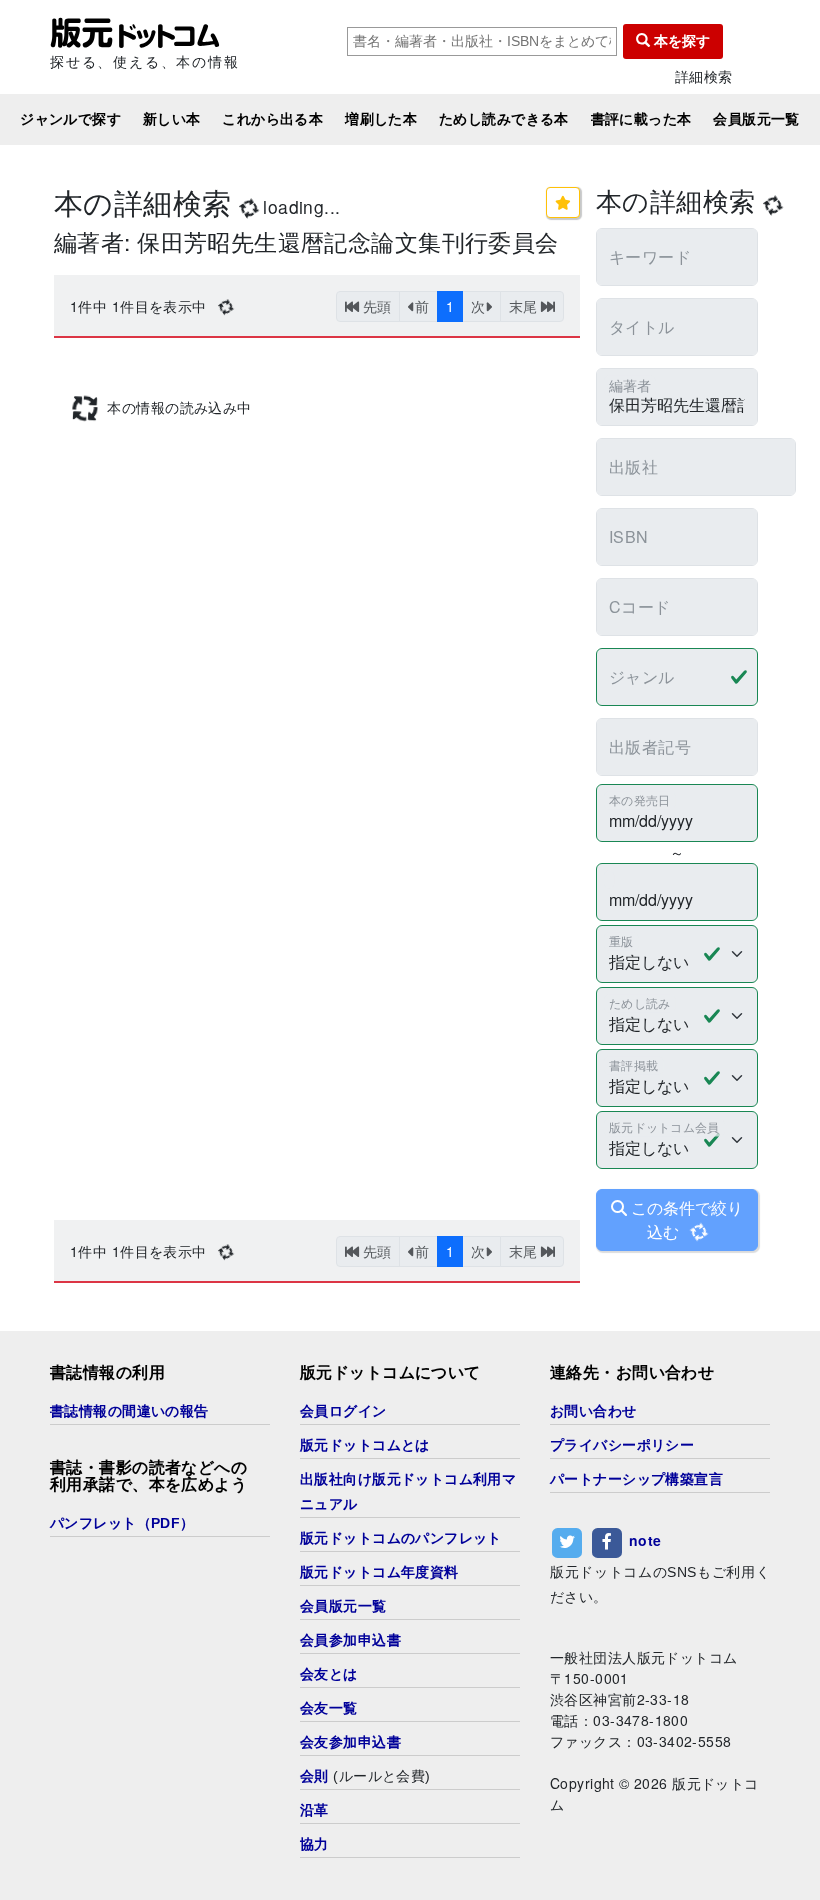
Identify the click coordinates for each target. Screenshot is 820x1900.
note (645, 1541)
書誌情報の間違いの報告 (129, 1411)
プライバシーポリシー (622, 1445)
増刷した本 (381, 119)
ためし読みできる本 (504, 119)
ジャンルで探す (70, 119)
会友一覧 (329, 1708)
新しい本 (172, 119)
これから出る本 (272, 119)
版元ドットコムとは (365, 1445)
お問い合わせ (593, 1411)
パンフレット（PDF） (122, 1523)
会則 (314, 1776)
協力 (314, 1844)
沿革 (314, 1810)
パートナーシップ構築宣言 (636, 1479)
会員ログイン (343, 1411)
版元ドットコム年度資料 (379, 1572)
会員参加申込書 (350, 1640)
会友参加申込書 (350, 1742)
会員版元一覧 (756, 119)
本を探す (680, 41)
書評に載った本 (641, 119)
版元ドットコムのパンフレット (401, 1538)
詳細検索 (704, 76)
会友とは (329, 1674)
